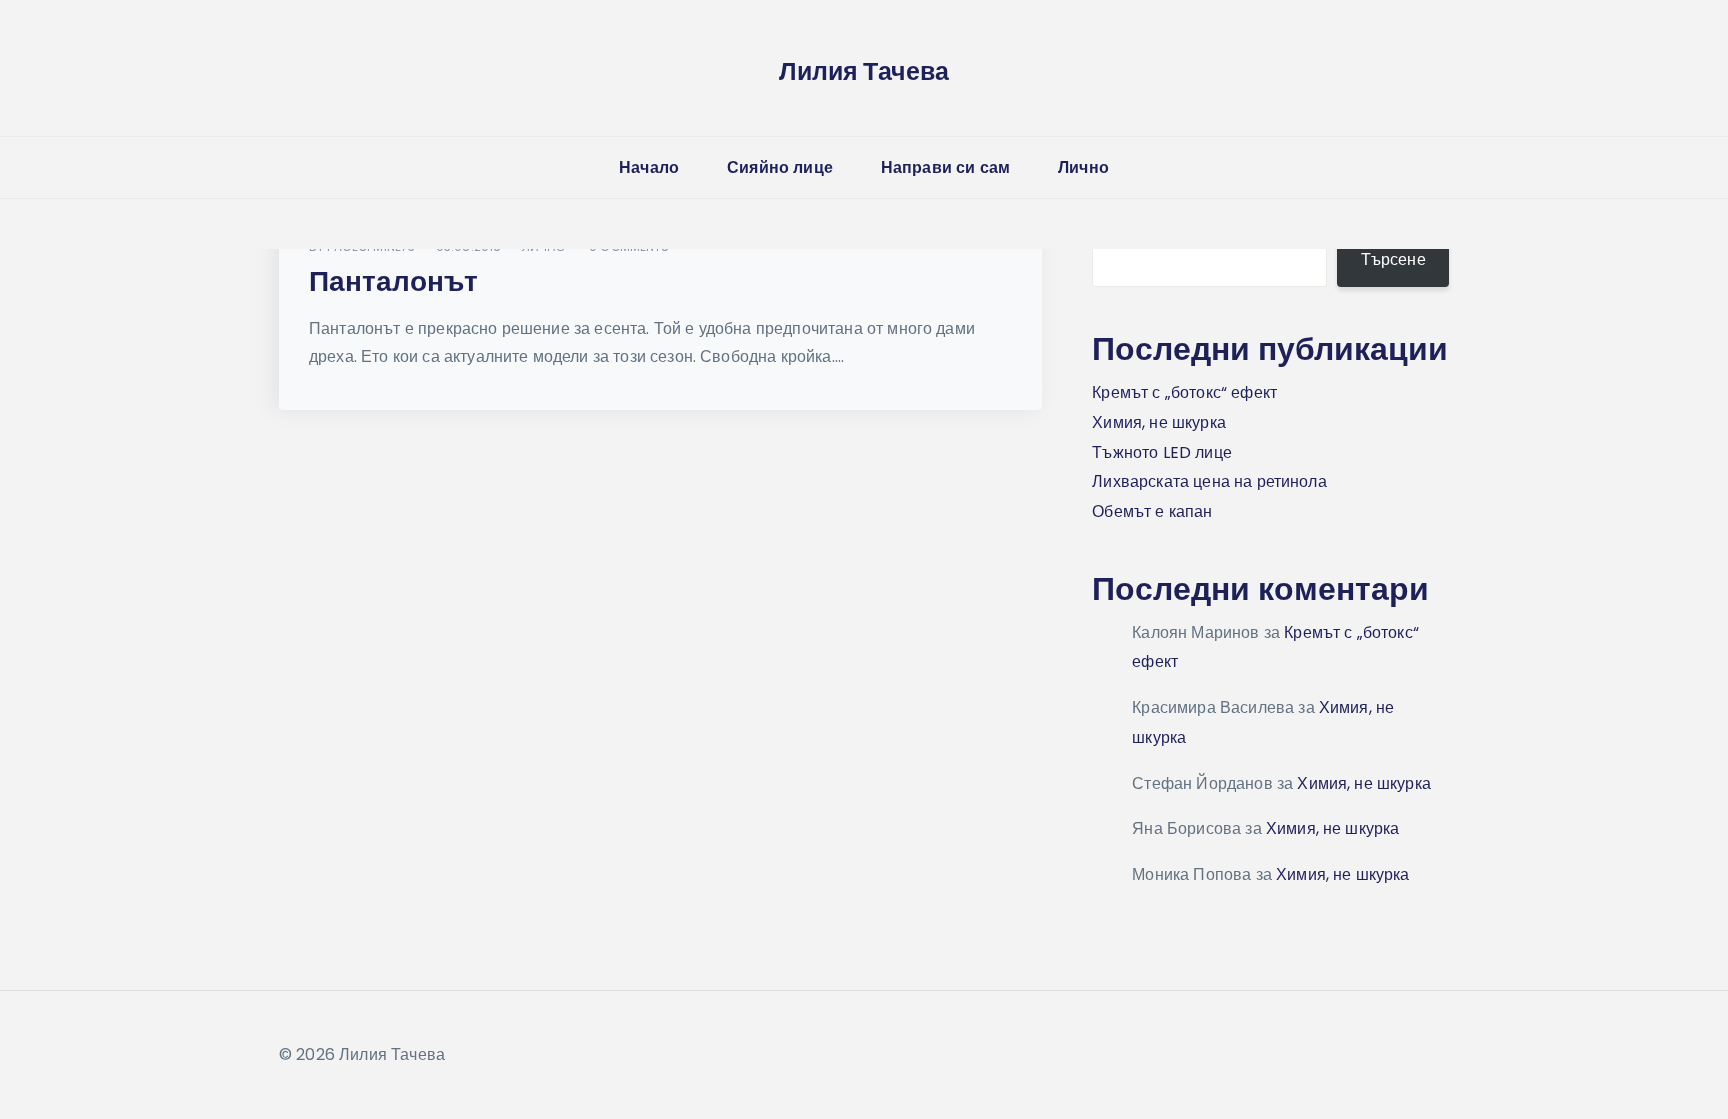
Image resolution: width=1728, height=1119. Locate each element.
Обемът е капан (1152, 511)
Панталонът (393, 281)
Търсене (1393, 259)
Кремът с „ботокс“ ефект (1184, 392)
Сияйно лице (780, 167)
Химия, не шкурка (1159, 422)
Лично (1083, 167)
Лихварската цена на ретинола (1209, 481)
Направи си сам (945, 167)
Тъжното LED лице (1162, 452)
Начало (649, 167)
